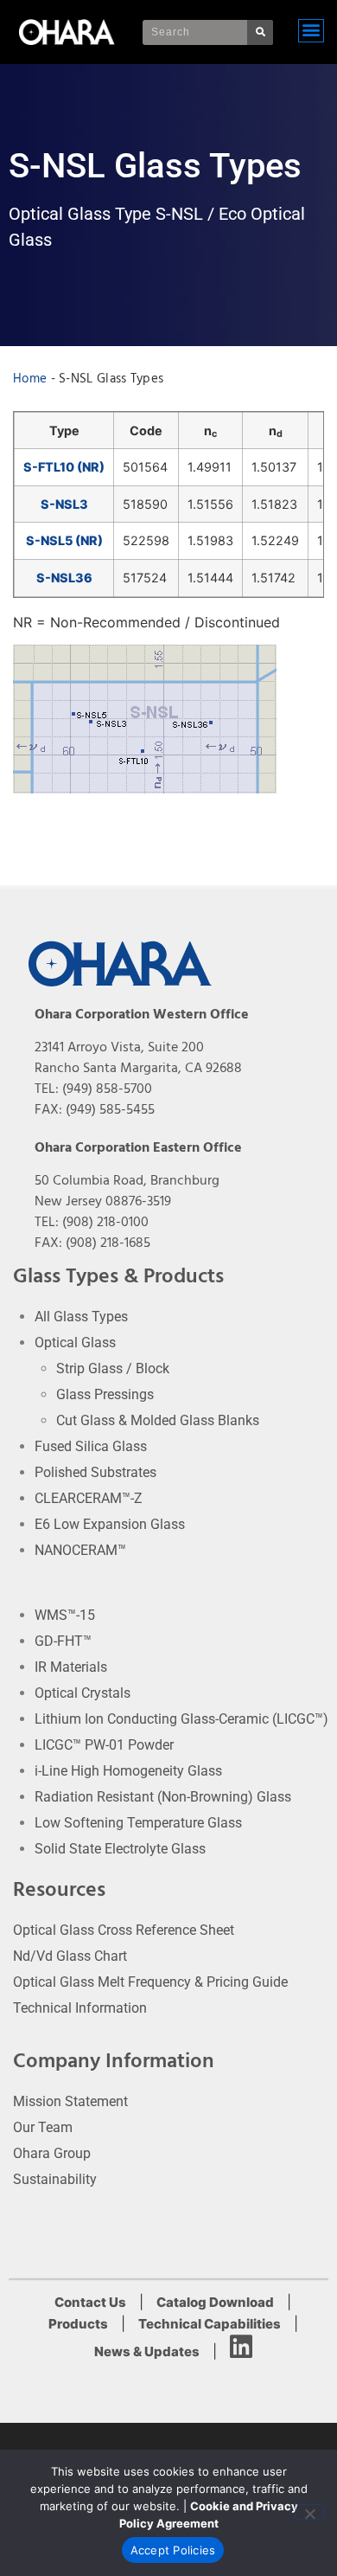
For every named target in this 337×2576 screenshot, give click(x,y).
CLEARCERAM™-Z (89, 1498)
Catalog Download (215, 2302)
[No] (309, 2512)
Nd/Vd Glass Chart (70, 1956)
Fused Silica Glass (91, 1446)
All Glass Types (81, 1317)
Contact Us (90, 2302)
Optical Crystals (83, 1693)
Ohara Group (52, 2153)
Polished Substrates (95, 1472)
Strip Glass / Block (113, 1368)
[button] (311, 31)
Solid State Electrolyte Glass (120, 1849)
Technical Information (80, 2008)
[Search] (260, 32)
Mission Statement (70, 2101)
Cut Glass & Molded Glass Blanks (158, 1420)
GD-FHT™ (63, 1641)
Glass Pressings (105, 1394)
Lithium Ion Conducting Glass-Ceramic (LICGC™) (181, 1719)
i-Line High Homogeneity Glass (128, 1771)
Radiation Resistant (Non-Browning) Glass (163, 1797)
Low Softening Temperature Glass (138, 1823)
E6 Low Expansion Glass (110, 1524)
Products (78, 2324)
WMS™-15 (65, 1615)
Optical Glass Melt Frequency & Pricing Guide (150, 1982)
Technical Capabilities (210, 2324)
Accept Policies (173, 2550)
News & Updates (147, 2351)
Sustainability (55, 2179)
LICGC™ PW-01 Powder (104, 1745)
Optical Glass (75, 1343)
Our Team (43, 2127)
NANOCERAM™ (80, 1550)
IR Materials (71, 1667)
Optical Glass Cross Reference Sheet (124, 1930)
